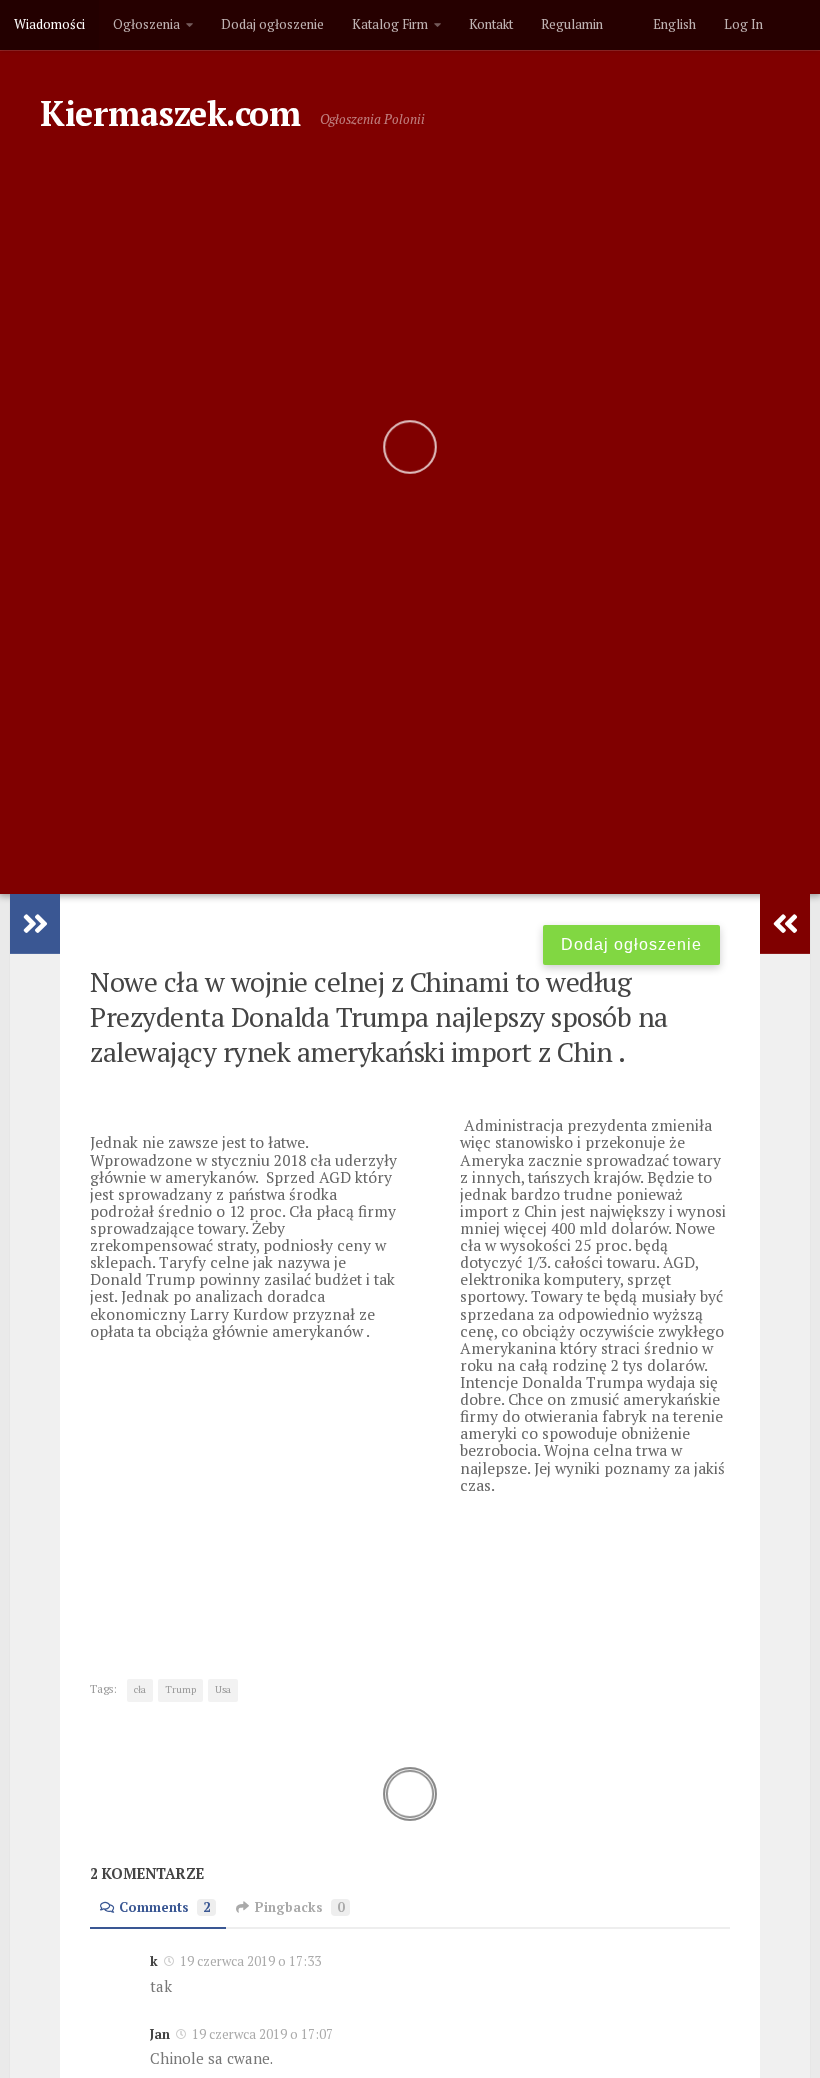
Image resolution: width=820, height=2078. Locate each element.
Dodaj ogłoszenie (272, 24)
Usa (223, 1689)
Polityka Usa (428, 245)
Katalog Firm (390, 24)
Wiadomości (49, 24)
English (671, 24)
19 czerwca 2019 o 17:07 (261, 2034)
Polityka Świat (285, 245)
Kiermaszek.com (170, 113)
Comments (164, 1907)
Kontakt (491, 24)
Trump (180, 1689)
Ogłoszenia (146, 24)
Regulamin (572, 24)
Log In (743, 24)
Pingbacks (299, 1907)
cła (140, 1689)
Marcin (374, 642)
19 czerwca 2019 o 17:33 (249, 1961)
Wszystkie (552, 245)
